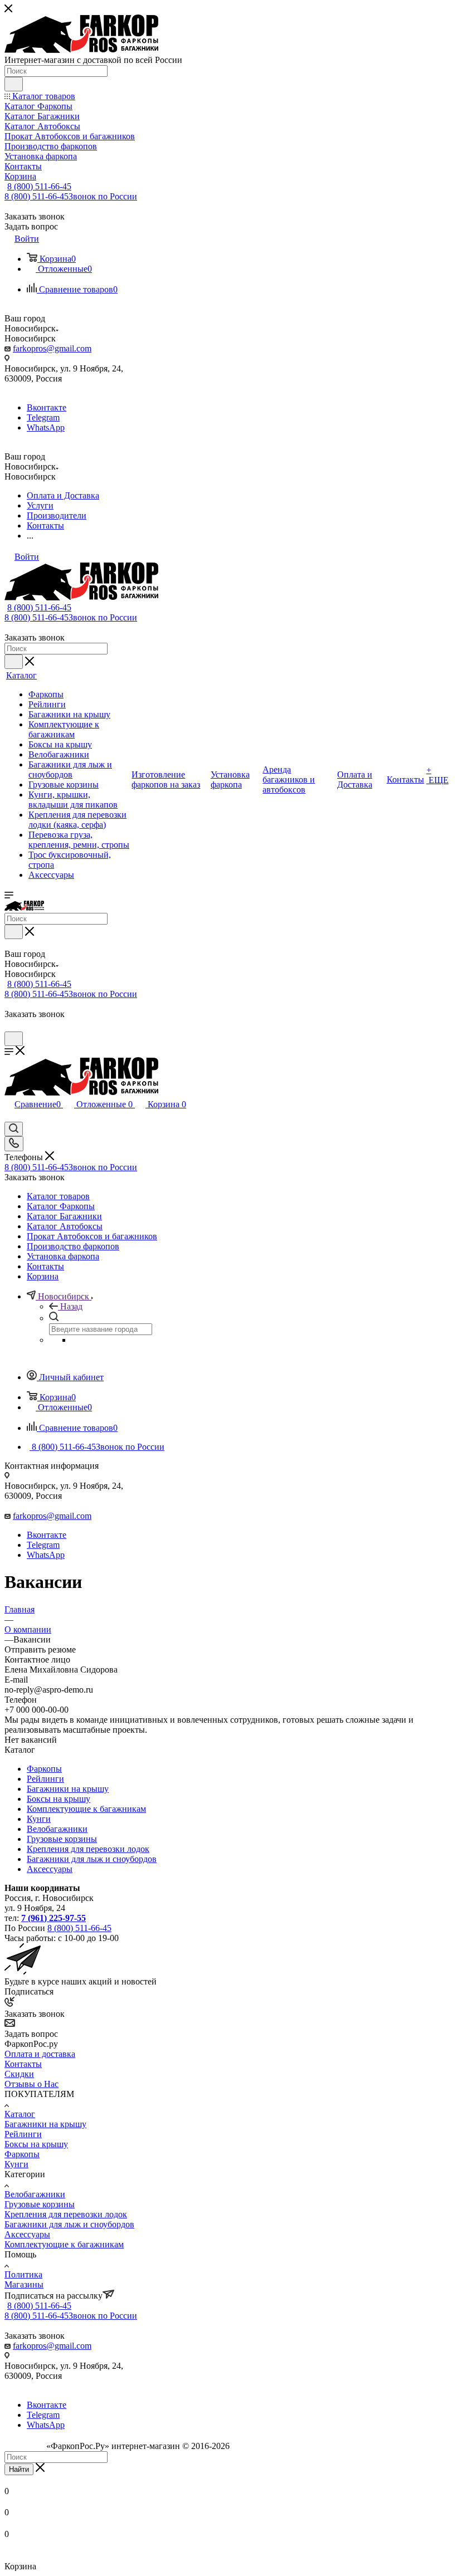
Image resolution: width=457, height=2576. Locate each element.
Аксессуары (50, 1869)
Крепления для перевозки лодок (88, 1849)
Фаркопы (44, 1769)
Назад (71, 1306)
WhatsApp (46, 427)
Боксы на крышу (59, 1799)
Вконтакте (47, 407)
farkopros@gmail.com (52, 348)
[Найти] (14, 84)
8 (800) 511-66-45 (39, 186)
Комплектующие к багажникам (86, 1809)
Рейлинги (45, 1779)
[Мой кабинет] (9, 1026)
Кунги (39, 1819)
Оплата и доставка (40, 2054)
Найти (19, 2469)
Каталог (20, 2114)
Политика (23, 2274)
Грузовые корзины (62, 1839)
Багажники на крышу (68, 1789)
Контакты (23, 2064)
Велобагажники (57, 1829)
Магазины (24, 2284)
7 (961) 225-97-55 (54, 1918)
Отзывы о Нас (31, 2084)
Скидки (19, 2074)
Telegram (43, 417)
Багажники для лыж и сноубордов (92, 1859)
